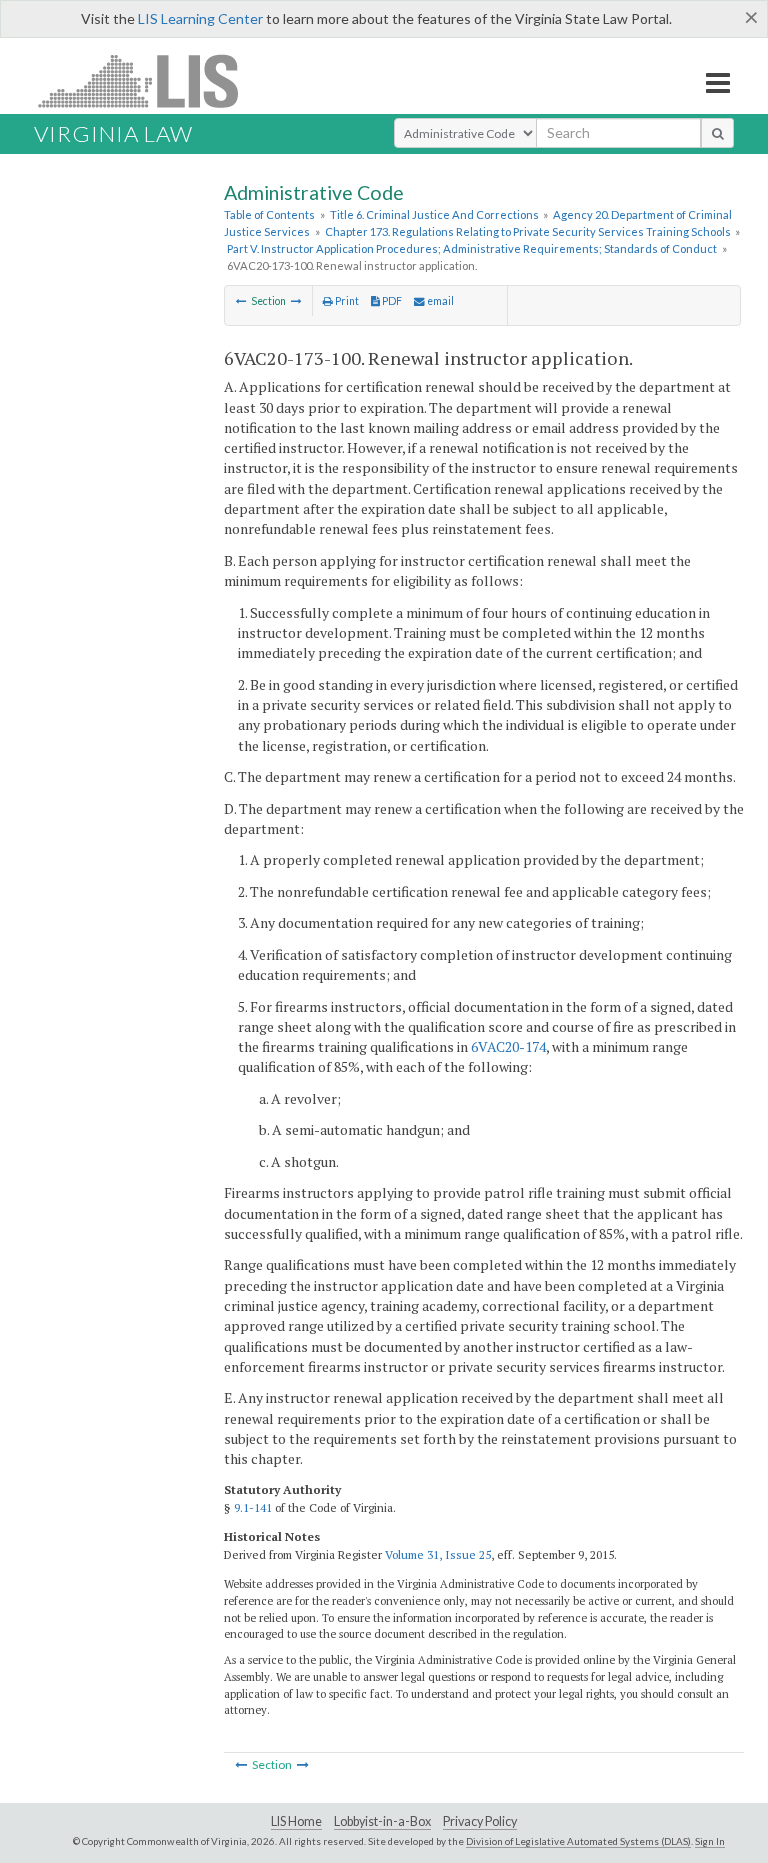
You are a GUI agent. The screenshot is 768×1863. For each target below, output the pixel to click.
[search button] (717, 133)
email (439, 301)
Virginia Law (113, 133)
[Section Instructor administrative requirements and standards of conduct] (296, 301)
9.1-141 (253, 1507)
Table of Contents (269, 214)
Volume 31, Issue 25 (438, 1554)
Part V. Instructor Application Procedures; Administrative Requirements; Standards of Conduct (472, 248)
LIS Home (296, 1821)
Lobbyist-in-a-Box (382, 1821)
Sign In (710, 1841)
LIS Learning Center (200, 18)
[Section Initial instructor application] (241, 301)
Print (346, 301)
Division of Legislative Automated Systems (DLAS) (578, 1841)
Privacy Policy (480, 1821)
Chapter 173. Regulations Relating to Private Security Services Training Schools (528, 231)
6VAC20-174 (508, 1046)
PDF (391, 301)
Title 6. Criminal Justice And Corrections (434, 214)
